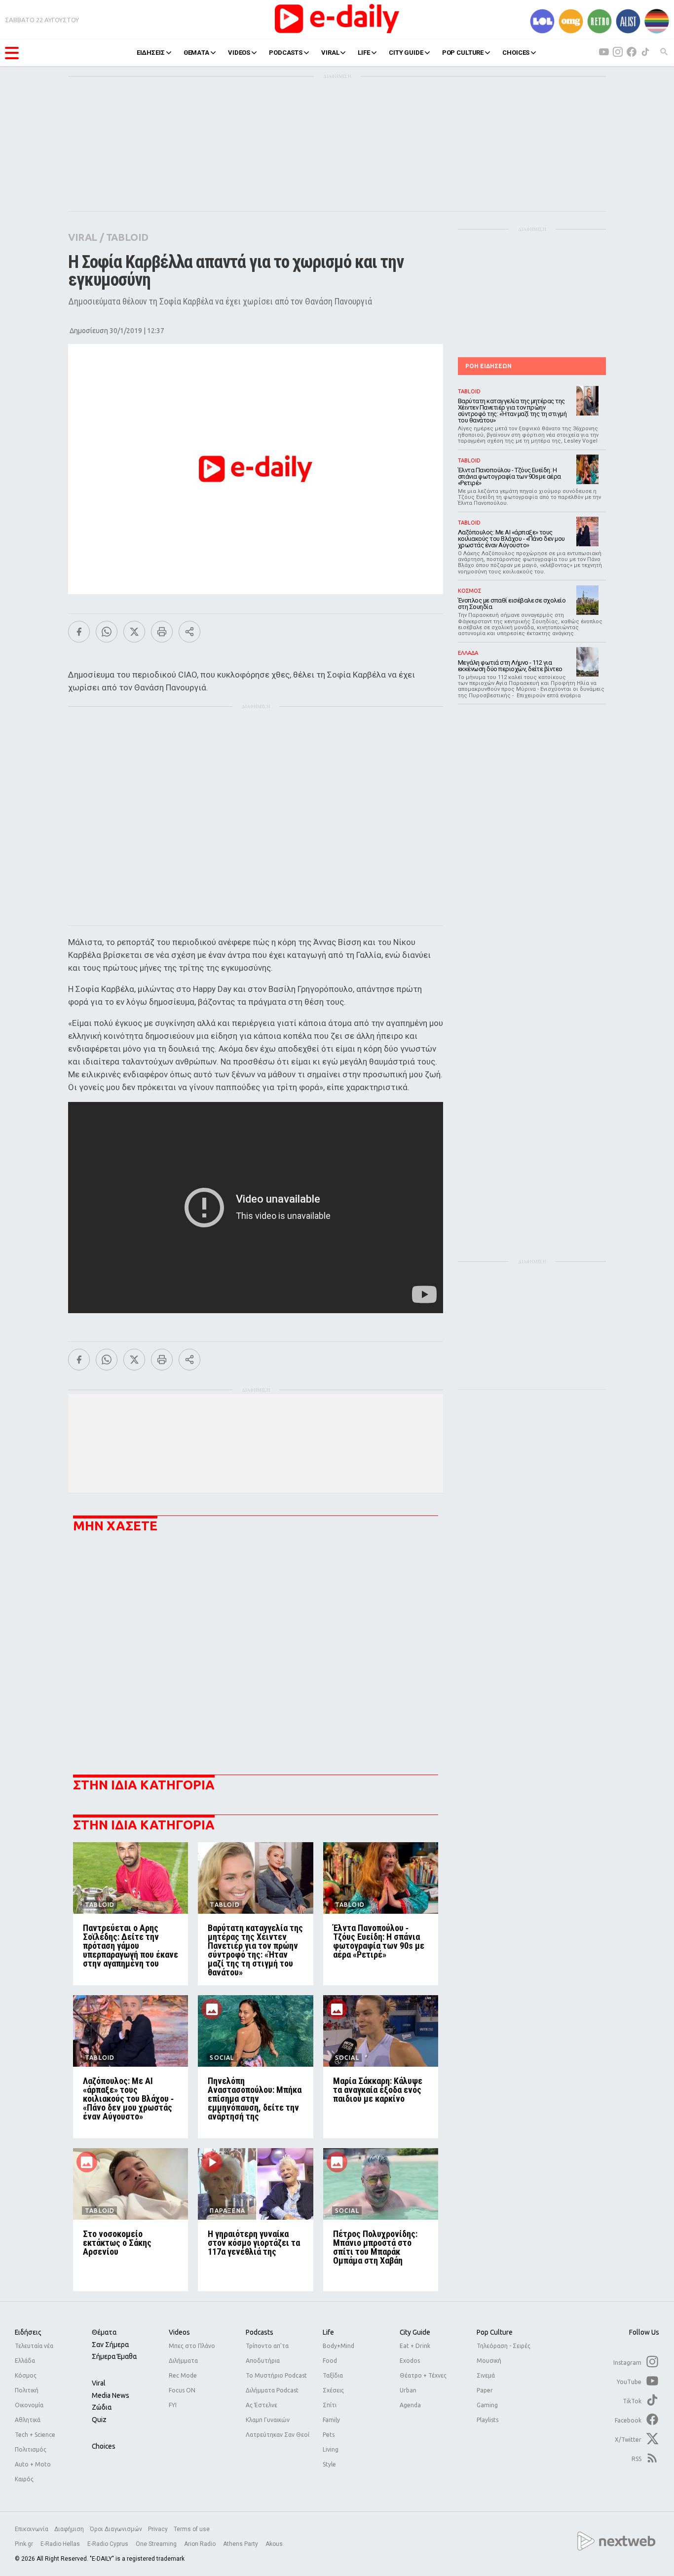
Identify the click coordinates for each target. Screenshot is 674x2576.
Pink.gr (25, 2544)
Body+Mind (338, 2346)
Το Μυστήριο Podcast (276, 2375)
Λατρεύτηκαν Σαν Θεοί (278, 2435)
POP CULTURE (463, 53)
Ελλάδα (25, 2361)
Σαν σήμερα (110, 2345)
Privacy (158, 2529)
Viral (99, 2383)
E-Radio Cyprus (109, 2544)
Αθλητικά (28, 2420)
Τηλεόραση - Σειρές (504, 2346)
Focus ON (182, 2390)
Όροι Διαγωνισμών (116, 2529)
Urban (408, 2390)
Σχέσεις (333, 2390)
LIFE (364, 53)
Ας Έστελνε (262, 2405)
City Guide (415, 2332)
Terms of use (192, 2529)
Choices (104, 2446)
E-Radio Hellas (61, 2544)
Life (328, 2332)
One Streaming (157, 2544)
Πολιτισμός (31, 2449)
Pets (329, 2435)
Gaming (487, 2405)
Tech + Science (35, 2435)
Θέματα (104, 2332)
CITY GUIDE (406, 53)
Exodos (410, 2361)
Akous (274, 2544)
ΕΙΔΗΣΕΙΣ (151, 53)
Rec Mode (183, 2375)
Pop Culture (495, 2332)
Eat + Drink (415, 2346)
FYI (173, 2405)
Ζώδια (102, 2407)
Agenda (410, 2405)
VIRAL (330, 53)
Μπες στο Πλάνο (192, 2346)
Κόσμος (26, 2375)
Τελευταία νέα (34, 2346)
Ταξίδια (333, 2375)
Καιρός (24, 2479)
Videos (179, 2332)
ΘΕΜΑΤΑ (196, 53)
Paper (485, 2390)
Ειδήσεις (28, 2332)
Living (331, 2449)
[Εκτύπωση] (162, 632)
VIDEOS (239, 53)
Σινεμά (486, 2375)
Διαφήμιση (69, 2529)
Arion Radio (201, 2544)
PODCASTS (286, 53)
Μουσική (489, 2361)
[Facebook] (79, 632)
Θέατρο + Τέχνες (423, 2375)
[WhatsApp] (107, 632)
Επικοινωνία (32, 2529)
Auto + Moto (33, 2464)
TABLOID (127, 237)
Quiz (99, 2420)
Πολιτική (27, 2390)
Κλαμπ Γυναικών (268, 2420)
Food (330, 2361)
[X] (134, 632)
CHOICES (516, 53)
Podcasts (260, 2332)
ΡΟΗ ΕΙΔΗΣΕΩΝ (488, 366)
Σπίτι (330, 2405)
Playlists (487, 2420)
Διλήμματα (183, 2361)
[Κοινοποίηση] (189, 632)
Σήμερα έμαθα (114, 2356)
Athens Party (241, 2544)
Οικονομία (29, 2405)
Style (329, 2464)
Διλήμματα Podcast (272, 2390)
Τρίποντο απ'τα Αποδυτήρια (267, 2353)
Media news (111, 2395)
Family (331, 2420)
